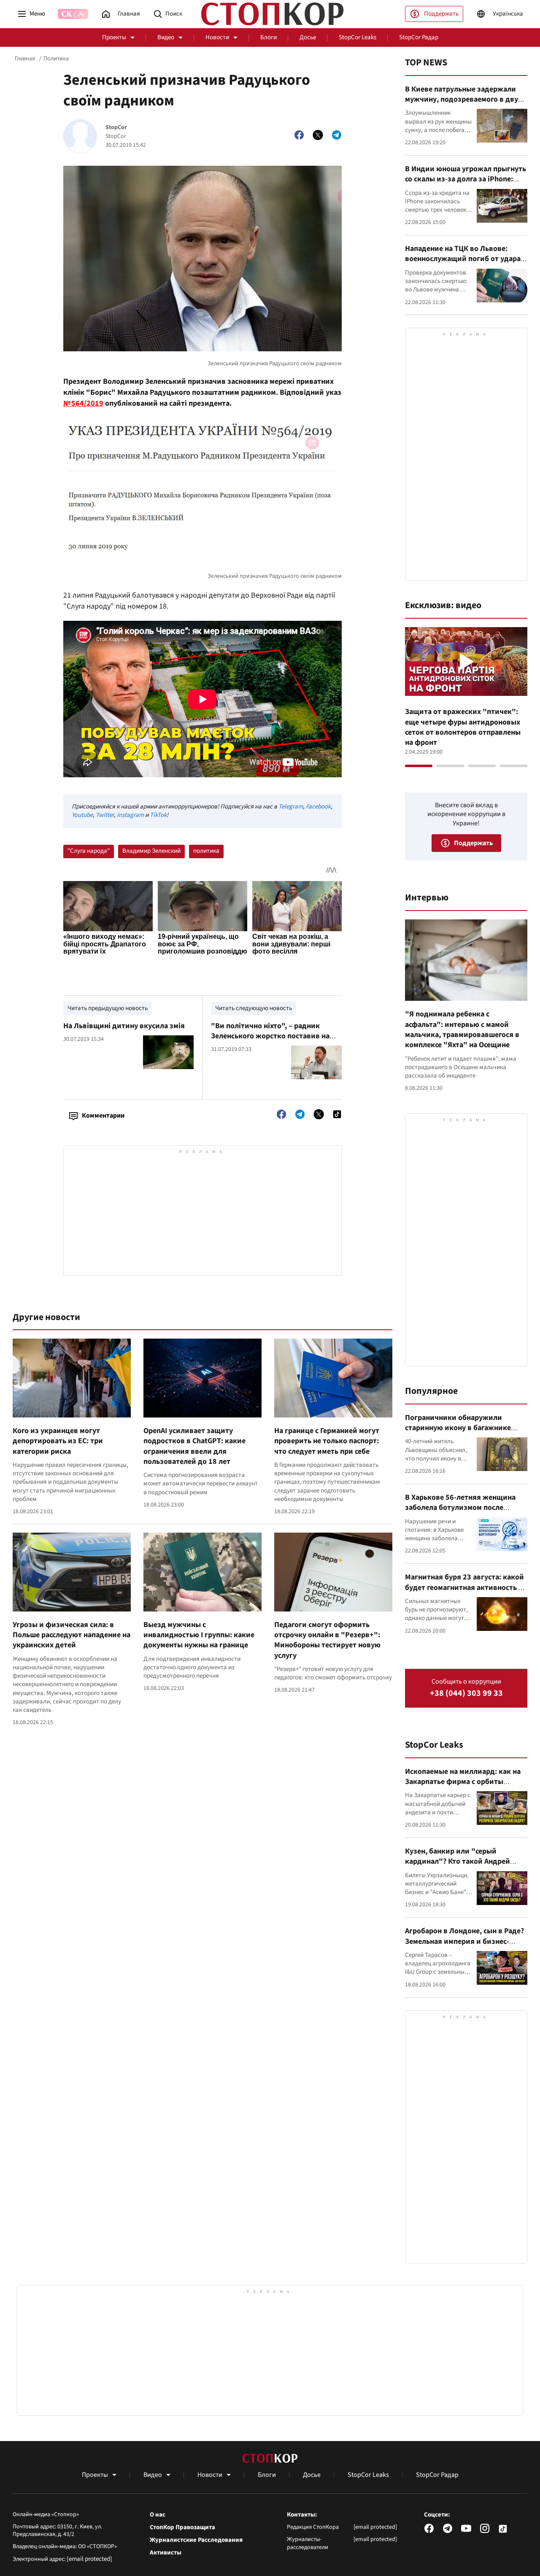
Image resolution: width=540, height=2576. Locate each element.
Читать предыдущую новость (108, 1008)
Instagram (130, 815)
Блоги (269, 37)
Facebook (318, 807)
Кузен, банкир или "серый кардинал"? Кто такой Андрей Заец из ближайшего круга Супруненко (458, 1867)
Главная (25, 59)
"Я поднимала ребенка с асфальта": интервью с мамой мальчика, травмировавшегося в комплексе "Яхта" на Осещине (462, 1029)
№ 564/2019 (83, 403)
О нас (158, 2515)
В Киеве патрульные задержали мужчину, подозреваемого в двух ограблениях (463, 100)
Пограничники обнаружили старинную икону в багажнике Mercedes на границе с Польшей (460, 1428)
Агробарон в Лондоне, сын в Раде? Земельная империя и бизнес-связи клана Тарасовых (464, 1941)
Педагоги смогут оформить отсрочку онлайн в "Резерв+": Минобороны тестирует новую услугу (327, 1640)
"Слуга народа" (89, 851)
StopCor (116, 128)
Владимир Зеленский (151, 851)
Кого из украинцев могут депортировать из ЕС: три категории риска (58, 1441)
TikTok (158, 815)
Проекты (114, 37)
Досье (308, 37)
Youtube (82, 815)
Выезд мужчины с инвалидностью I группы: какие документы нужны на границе (199, 1635)
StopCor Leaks (358, 37)
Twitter (105, 815)
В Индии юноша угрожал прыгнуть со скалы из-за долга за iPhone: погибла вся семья (466, 179)
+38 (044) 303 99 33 (466, 1694)
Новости (217, 37)
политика (206, 851)
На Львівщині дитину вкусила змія (124, 1026)
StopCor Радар (419, 37)
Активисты (166, 2553)
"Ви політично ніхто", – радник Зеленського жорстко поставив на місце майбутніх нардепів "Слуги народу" (270, 1041)
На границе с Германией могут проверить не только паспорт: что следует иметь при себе (327, 1441)
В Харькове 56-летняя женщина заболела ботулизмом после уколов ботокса (460, 1508)
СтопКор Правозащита (182, 2527)
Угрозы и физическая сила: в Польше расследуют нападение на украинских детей (72, 1635)
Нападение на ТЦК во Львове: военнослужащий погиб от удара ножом (463, 259)
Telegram (291, 807)
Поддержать (441, 14)
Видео (166, 37)
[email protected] (89, 2559)
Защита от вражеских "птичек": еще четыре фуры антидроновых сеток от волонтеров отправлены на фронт (463, 727)
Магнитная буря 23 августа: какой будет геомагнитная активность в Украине (464, 1587)
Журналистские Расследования (196, 2540)
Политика (56, 59)
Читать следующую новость (254, 1008)
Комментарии (103, 1116)
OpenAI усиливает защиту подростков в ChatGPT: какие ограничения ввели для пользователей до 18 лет (194, 1446)
